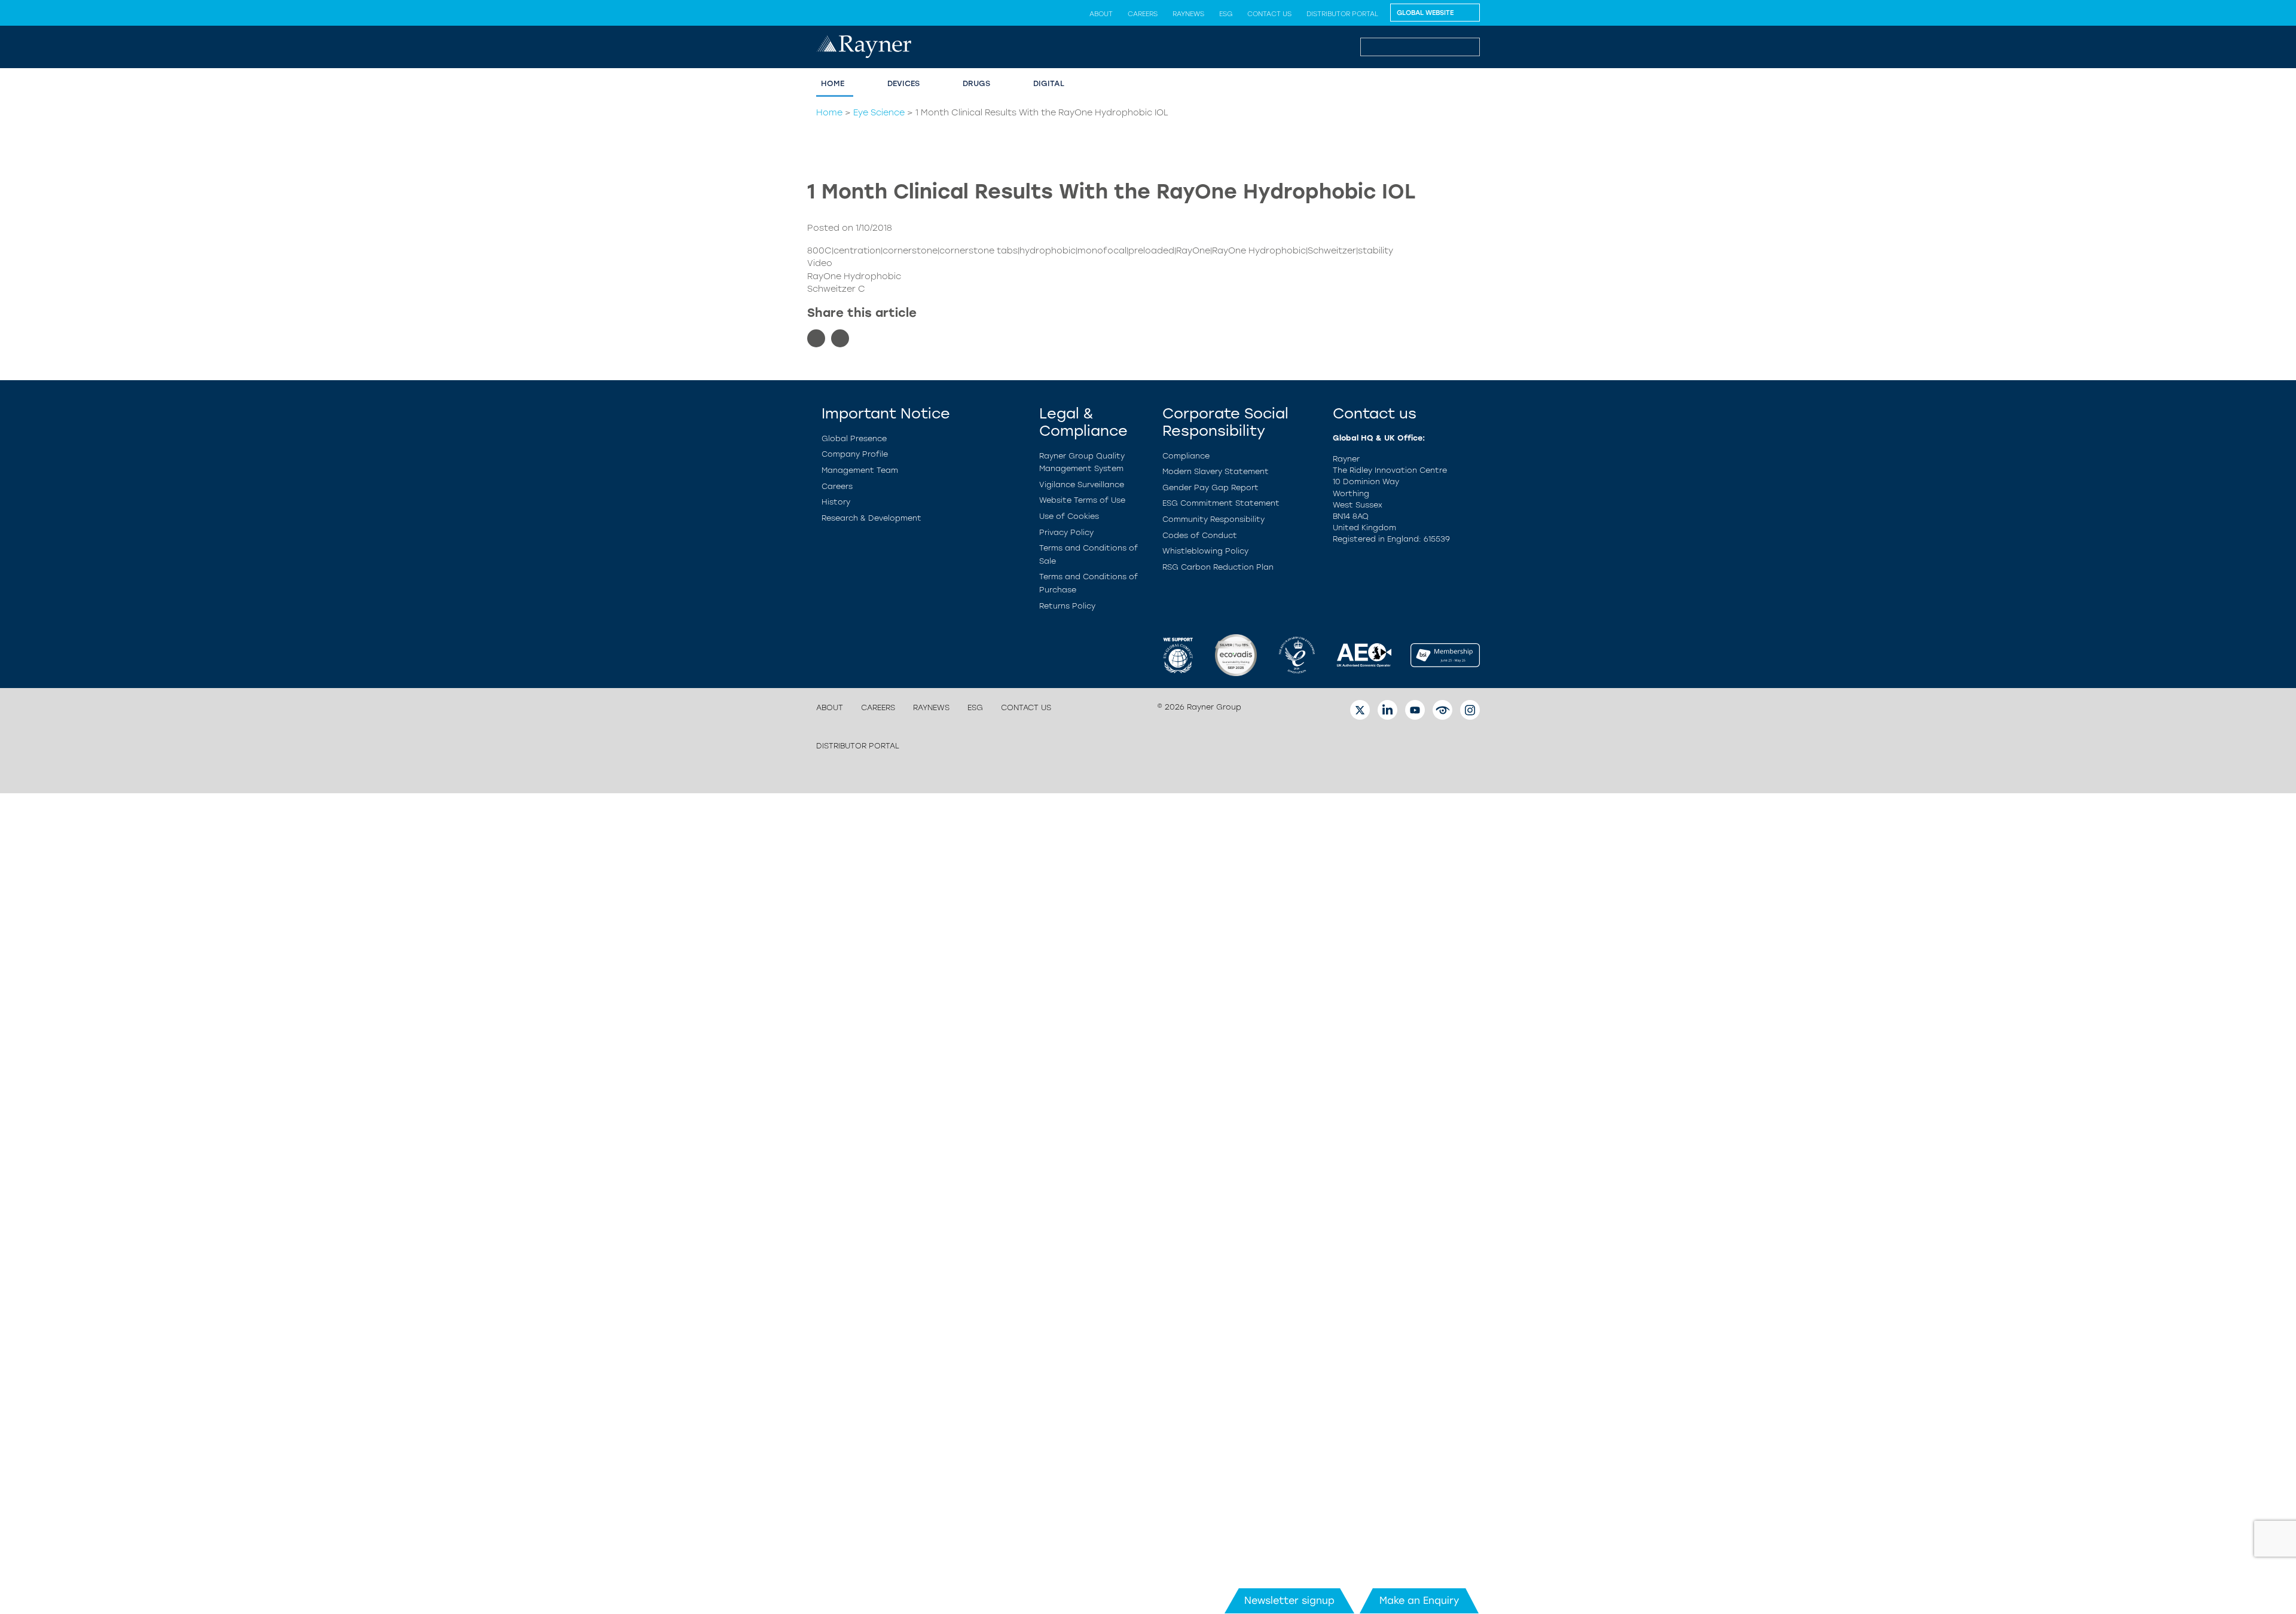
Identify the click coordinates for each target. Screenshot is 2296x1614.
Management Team (860, 470)
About (1101, 14)
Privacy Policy (1066, 532)
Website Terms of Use (1082, 500)
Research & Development (871, 518)
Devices (903, 83)
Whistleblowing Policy (1205, 551)
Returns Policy (1067, 606)
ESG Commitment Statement (1221, 503)
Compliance (1186, 456)
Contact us (1269, 14)
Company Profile (855, 454)
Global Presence (854, 438)
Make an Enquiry (1419, 1601)
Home (833, 83)
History (836, 502)
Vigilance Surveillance (1082, 484)
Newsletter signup (1289, 1601)
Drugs (976, 83)
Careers (1143, 14)
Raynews (1188, 14)
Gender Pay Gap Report (1210, 487)
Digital (1049, 83)
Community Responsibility (1213, 519)
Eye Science (879, 112)
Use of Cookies (1069, 516)
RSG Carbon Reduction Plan (1218, 567)
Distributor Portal (1342, 14)
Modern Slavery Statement (1216, 471)
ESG (1226, 14)
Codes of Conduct (1200, 535)
